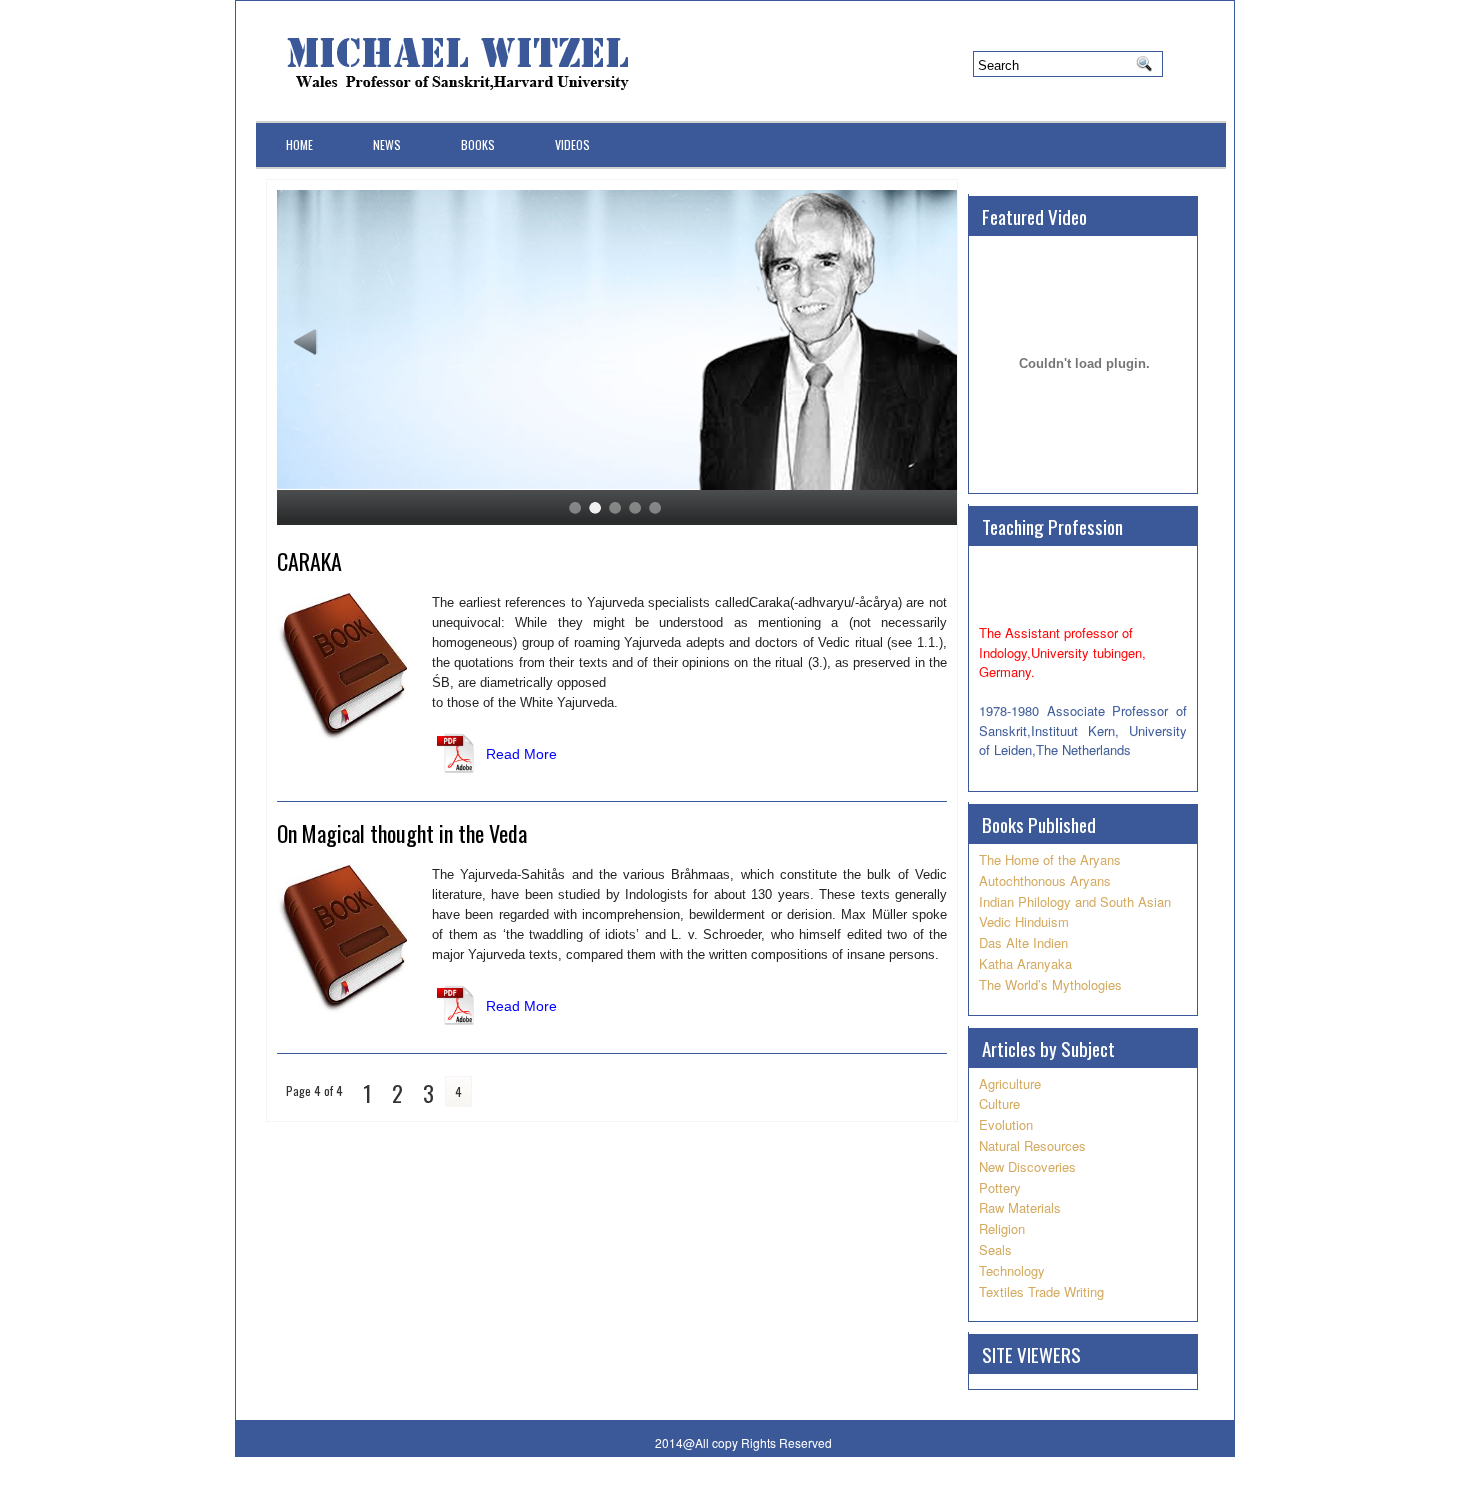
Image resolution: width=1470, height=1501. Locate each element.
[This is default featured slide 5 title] (617, 480)
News (387, 144)
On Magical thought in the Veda (402, 833)
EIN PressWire (1145, 1485)
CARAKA (309, 561)
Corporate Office (540, 1485)
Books (478, 144)
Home (299, 144)
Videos (572, 144)
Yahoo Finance (852, 1485)
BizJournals (986, 1485)
